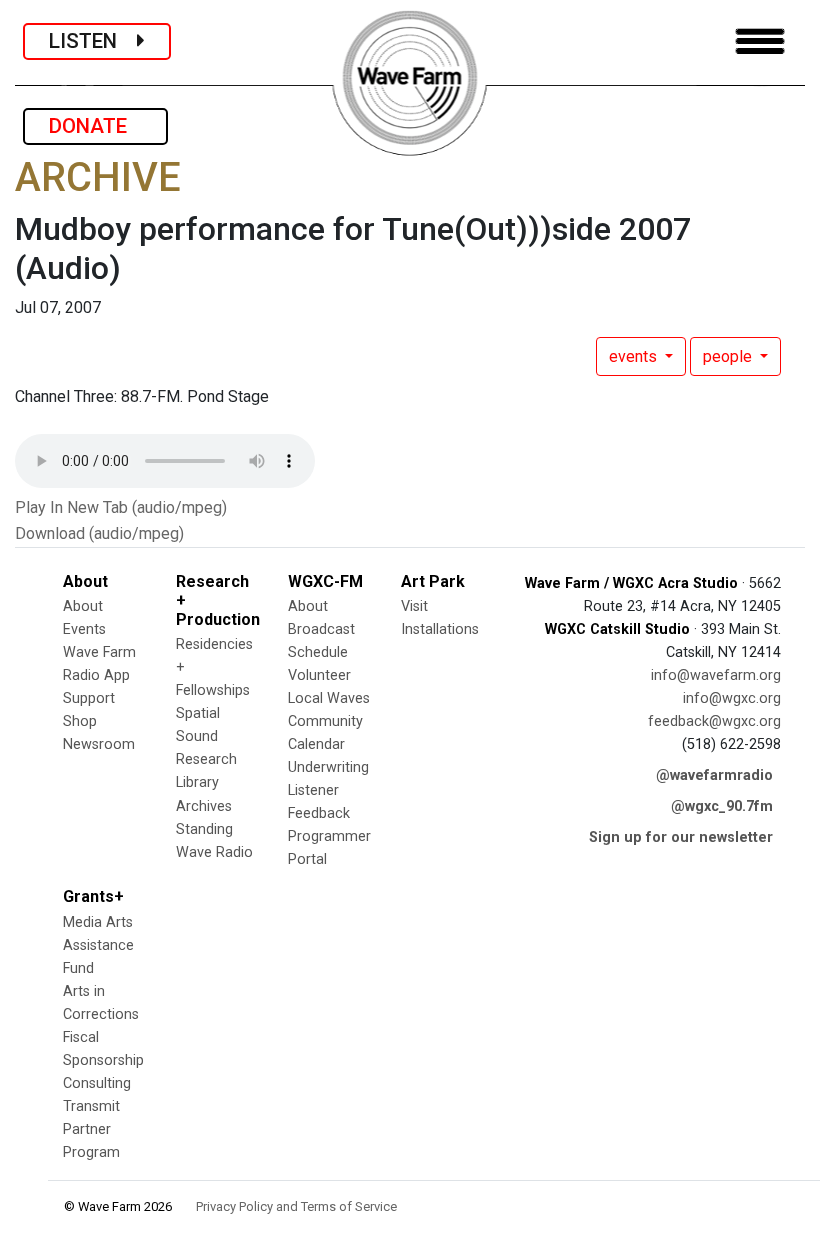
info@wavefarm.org (716, 675)
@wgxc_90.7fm (722, 806)
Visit (414, 606)
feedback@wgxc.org (714, 721)
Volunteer (319, 675)
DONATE (95, 126)
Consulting (97, 1083)
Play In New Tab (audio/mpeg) (121, 507)
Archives (204, 806)
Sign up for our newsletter (681, 837)
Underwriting (328, 767)
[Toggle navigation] (760, 41)
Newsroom (99, 744)
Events (84, 629)
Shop (80, 721)
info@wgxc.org (732, 698)
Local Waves (329, 698)
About (83, 606)
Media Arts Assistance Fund (98, 945)
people (729, 356)
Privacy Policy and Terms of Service (296, 1206)
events (635, 356)
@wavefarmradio (714, 775)
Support (89, 698)
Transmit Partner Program (91, 1129)
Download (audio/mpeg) (99, 533)
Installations (440, 629)
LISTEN (93, 41)
